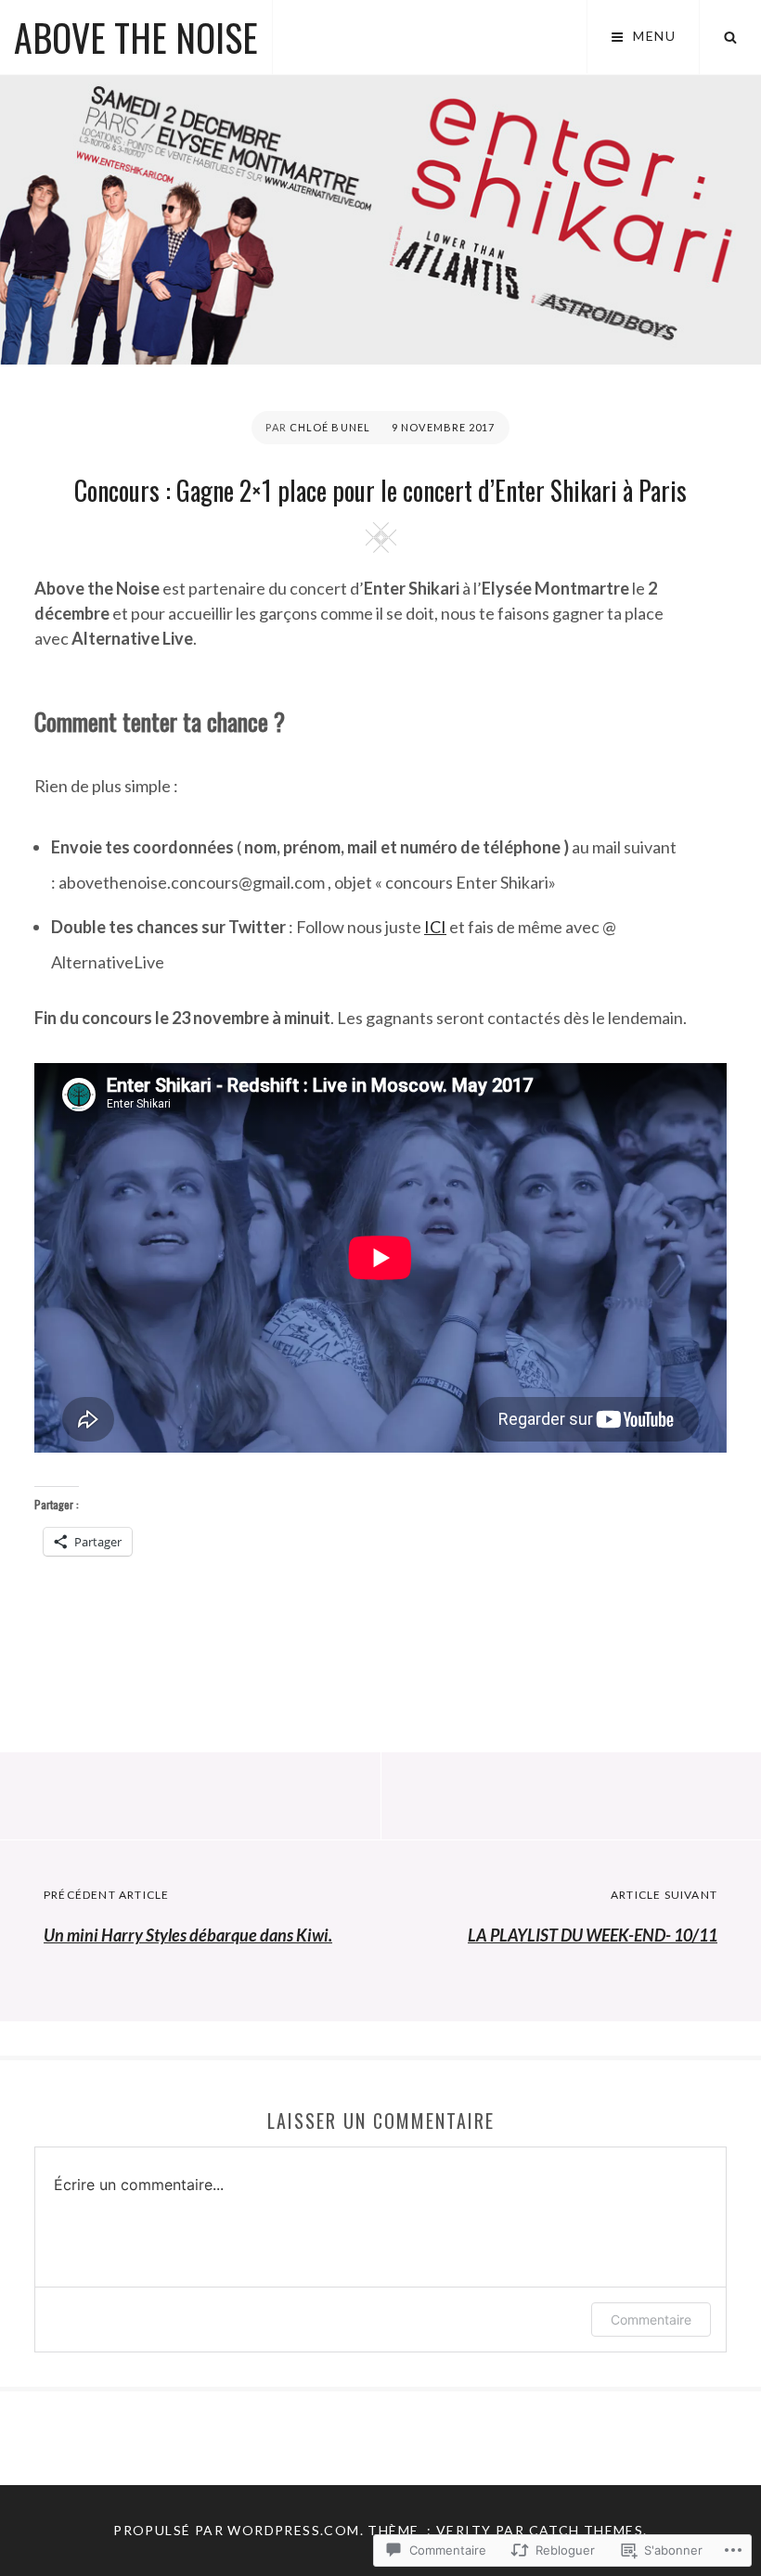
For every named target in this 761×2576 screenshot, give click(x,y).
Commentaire (651, 2320)
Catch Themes (587, 2530)
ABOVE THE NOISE (136, 37)
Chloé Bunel (330, 427)
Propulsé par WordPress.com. (239, 2530)
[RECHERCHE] (730, 37)
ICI (435, 927)
